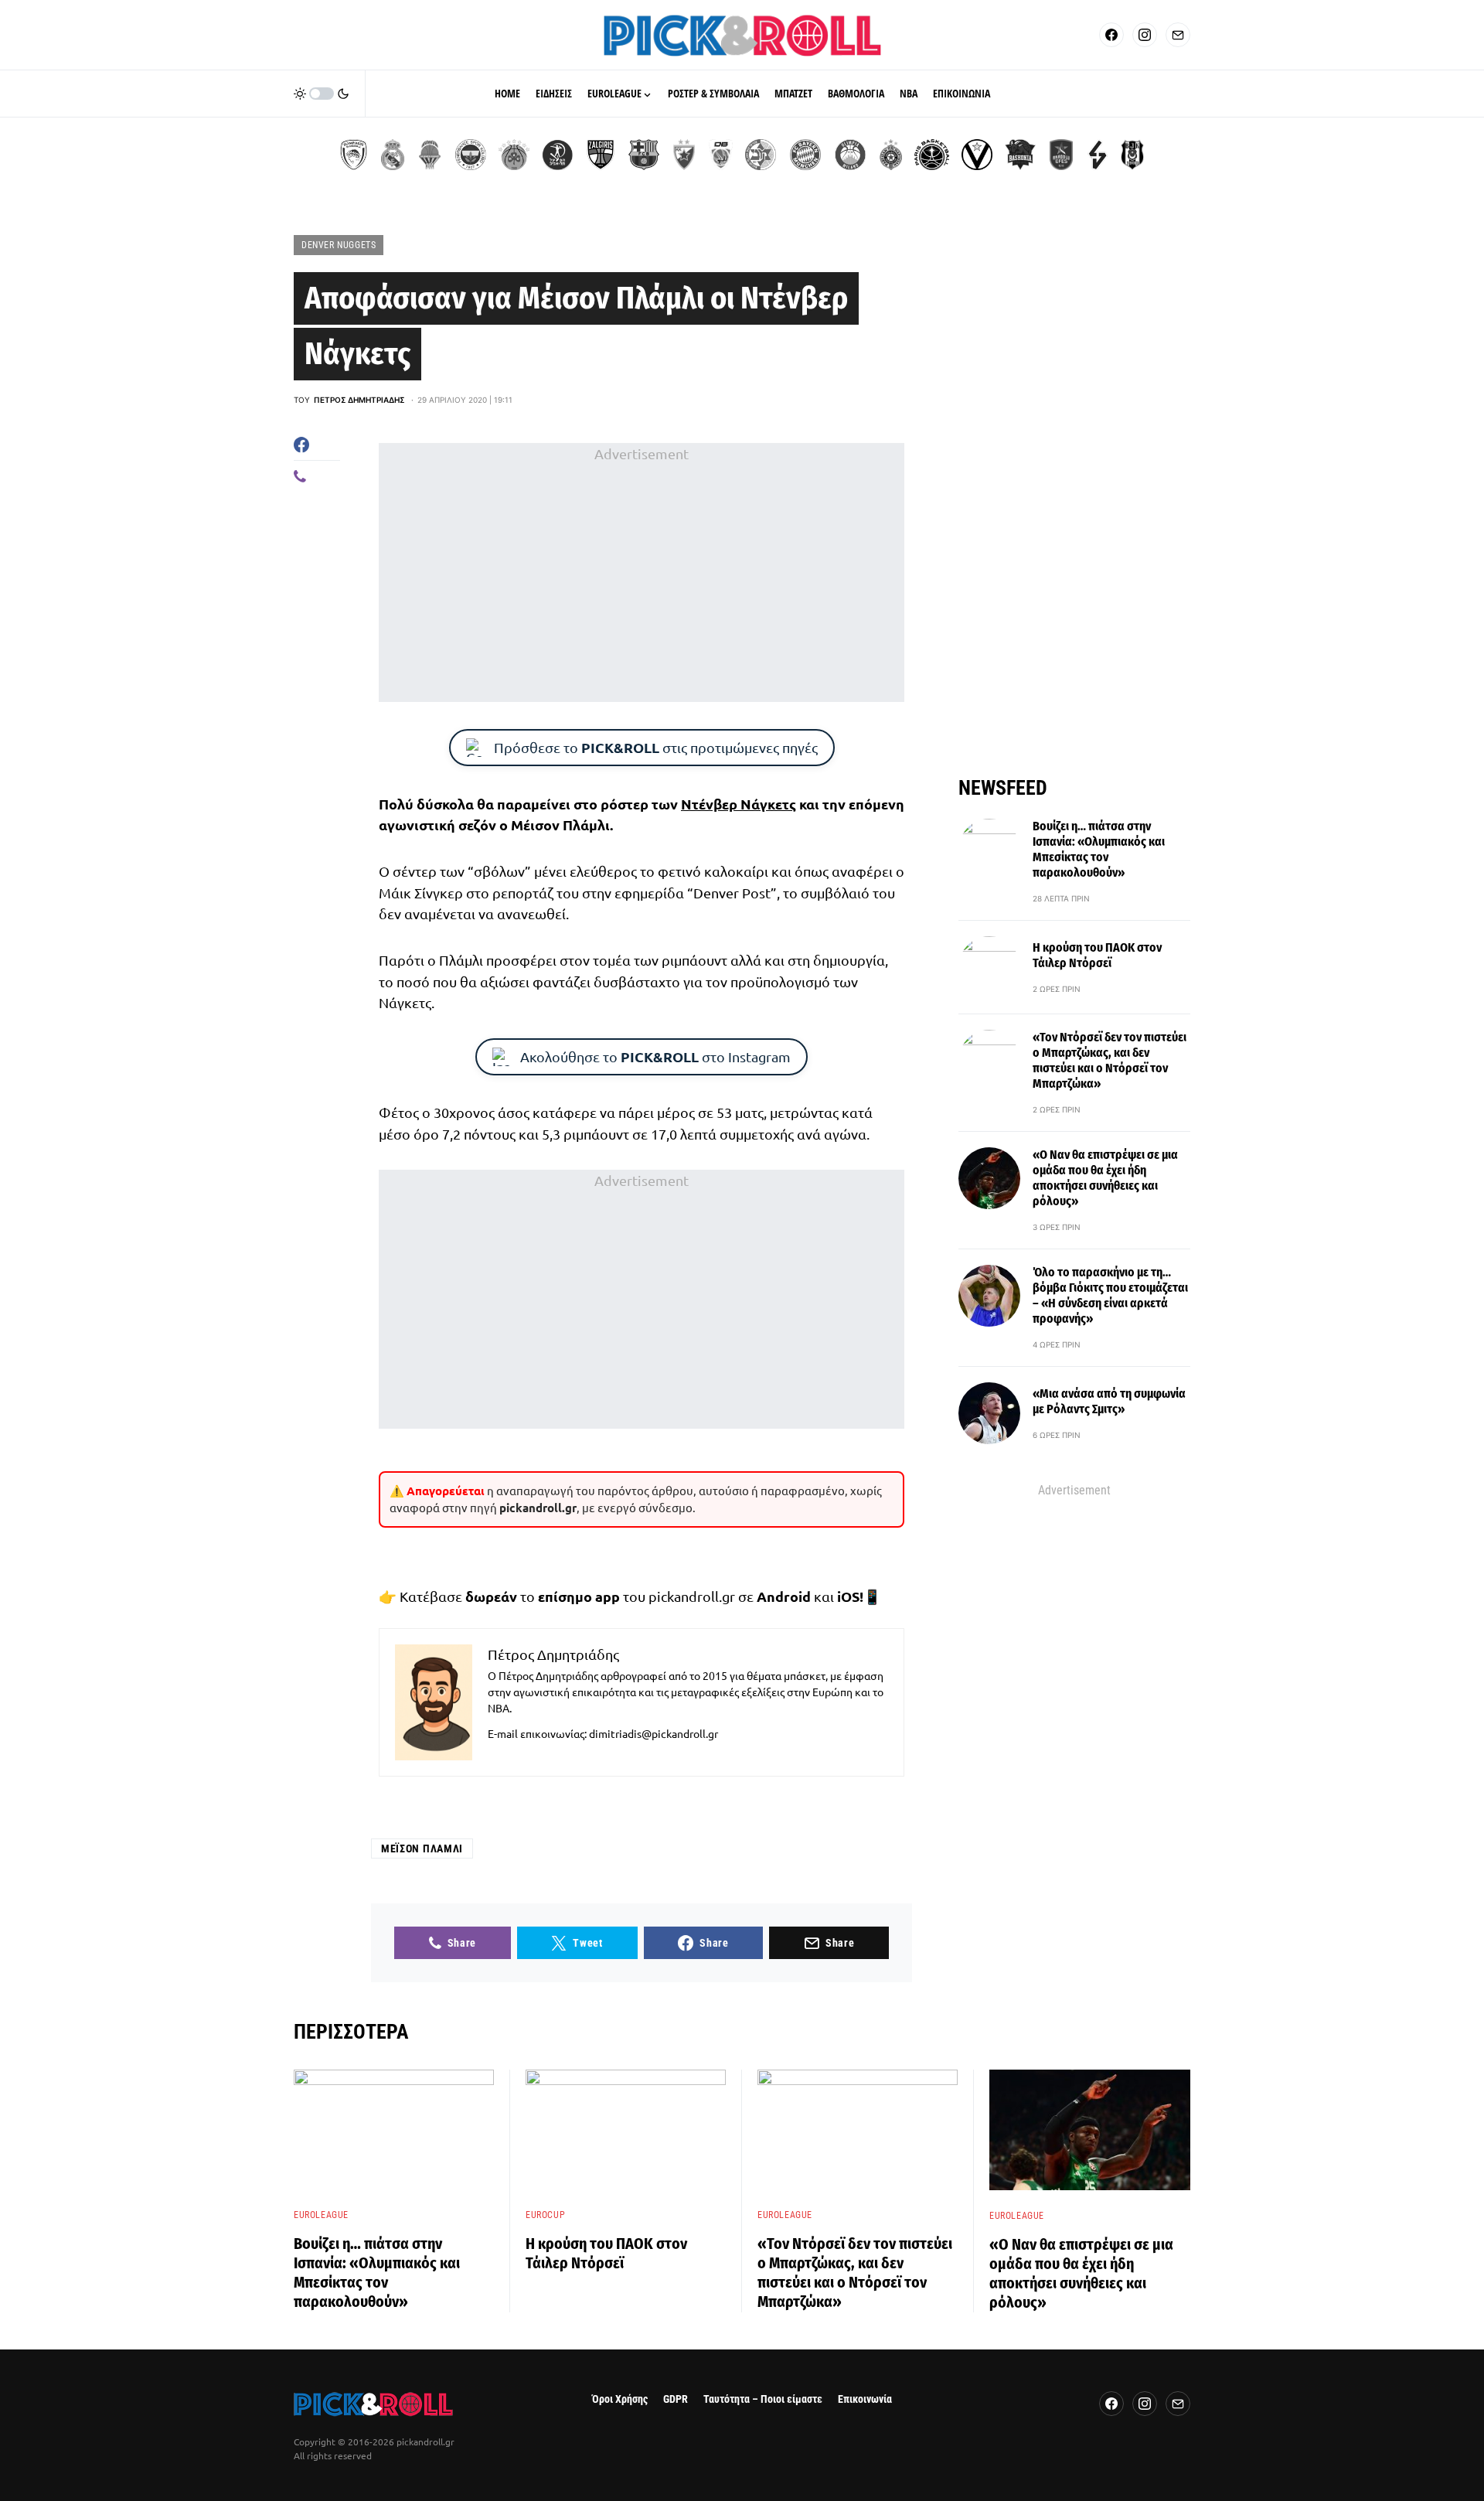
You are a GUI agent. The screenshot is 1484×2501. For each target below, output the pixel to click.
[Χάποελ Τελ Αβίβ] (557, 155)
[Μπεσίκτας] (1132, 155)
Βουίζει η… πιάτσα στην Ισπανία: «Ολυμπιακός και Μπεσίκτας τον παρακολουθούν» (1099, 849)
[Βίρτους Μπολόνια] (977, 155)
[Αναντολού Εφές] (1061, 155)
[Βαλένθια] (430, 155)
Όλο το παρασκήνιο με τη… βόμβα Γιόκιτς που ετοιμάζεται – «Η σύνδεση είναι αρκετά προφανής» (1110, 1295)
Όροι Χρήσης (620, 2399)
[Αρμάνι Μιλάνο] (850, 155)
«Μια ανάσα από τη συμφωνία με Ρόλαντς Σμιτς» (1109, 1401)
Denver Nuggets (339, 245)
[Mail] (1178, 35)
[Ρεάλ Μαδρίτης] (393, 155)
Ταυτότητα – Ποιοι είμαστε (763, 2399)
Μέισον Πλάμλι (422, 1848)
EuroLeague (321, 2215)
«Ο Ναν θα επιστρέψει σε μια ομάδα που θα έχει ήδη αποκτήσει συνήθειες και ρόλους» (1105, 1178)
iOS (848, 1596)
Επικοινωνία (865, 2399)
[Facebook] (1111, 35)
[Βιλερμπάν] (1098, 155)
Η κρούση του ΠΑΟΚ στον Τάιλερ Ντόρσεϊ (1097, 955)
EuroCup (545, 2215)
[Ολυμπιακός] (354, 155)
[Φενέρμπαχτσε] (471, 155)
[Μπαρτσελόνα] (644, 155)
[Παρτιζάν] (891, 155)
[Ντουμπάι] (721, 155)
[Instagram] (1145, 35)
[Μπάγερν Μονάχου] (805, 155)
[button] (322, 94)
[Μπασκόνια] (1020, 155)
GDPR (676, 2399)
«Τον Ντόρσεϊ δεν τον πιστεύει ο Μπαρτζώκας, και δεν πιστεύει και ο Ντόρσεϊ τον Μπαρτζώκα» (1110, 1060)
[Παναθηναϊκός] (514, 155)
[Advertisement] (642, 573)
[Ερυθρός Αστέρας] (684, 155)
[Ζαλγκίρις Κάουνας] (601, 155)
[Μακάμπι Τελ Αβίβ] (761, 155)
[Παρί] (932, 155)
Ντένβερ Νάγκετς (739, 804)
